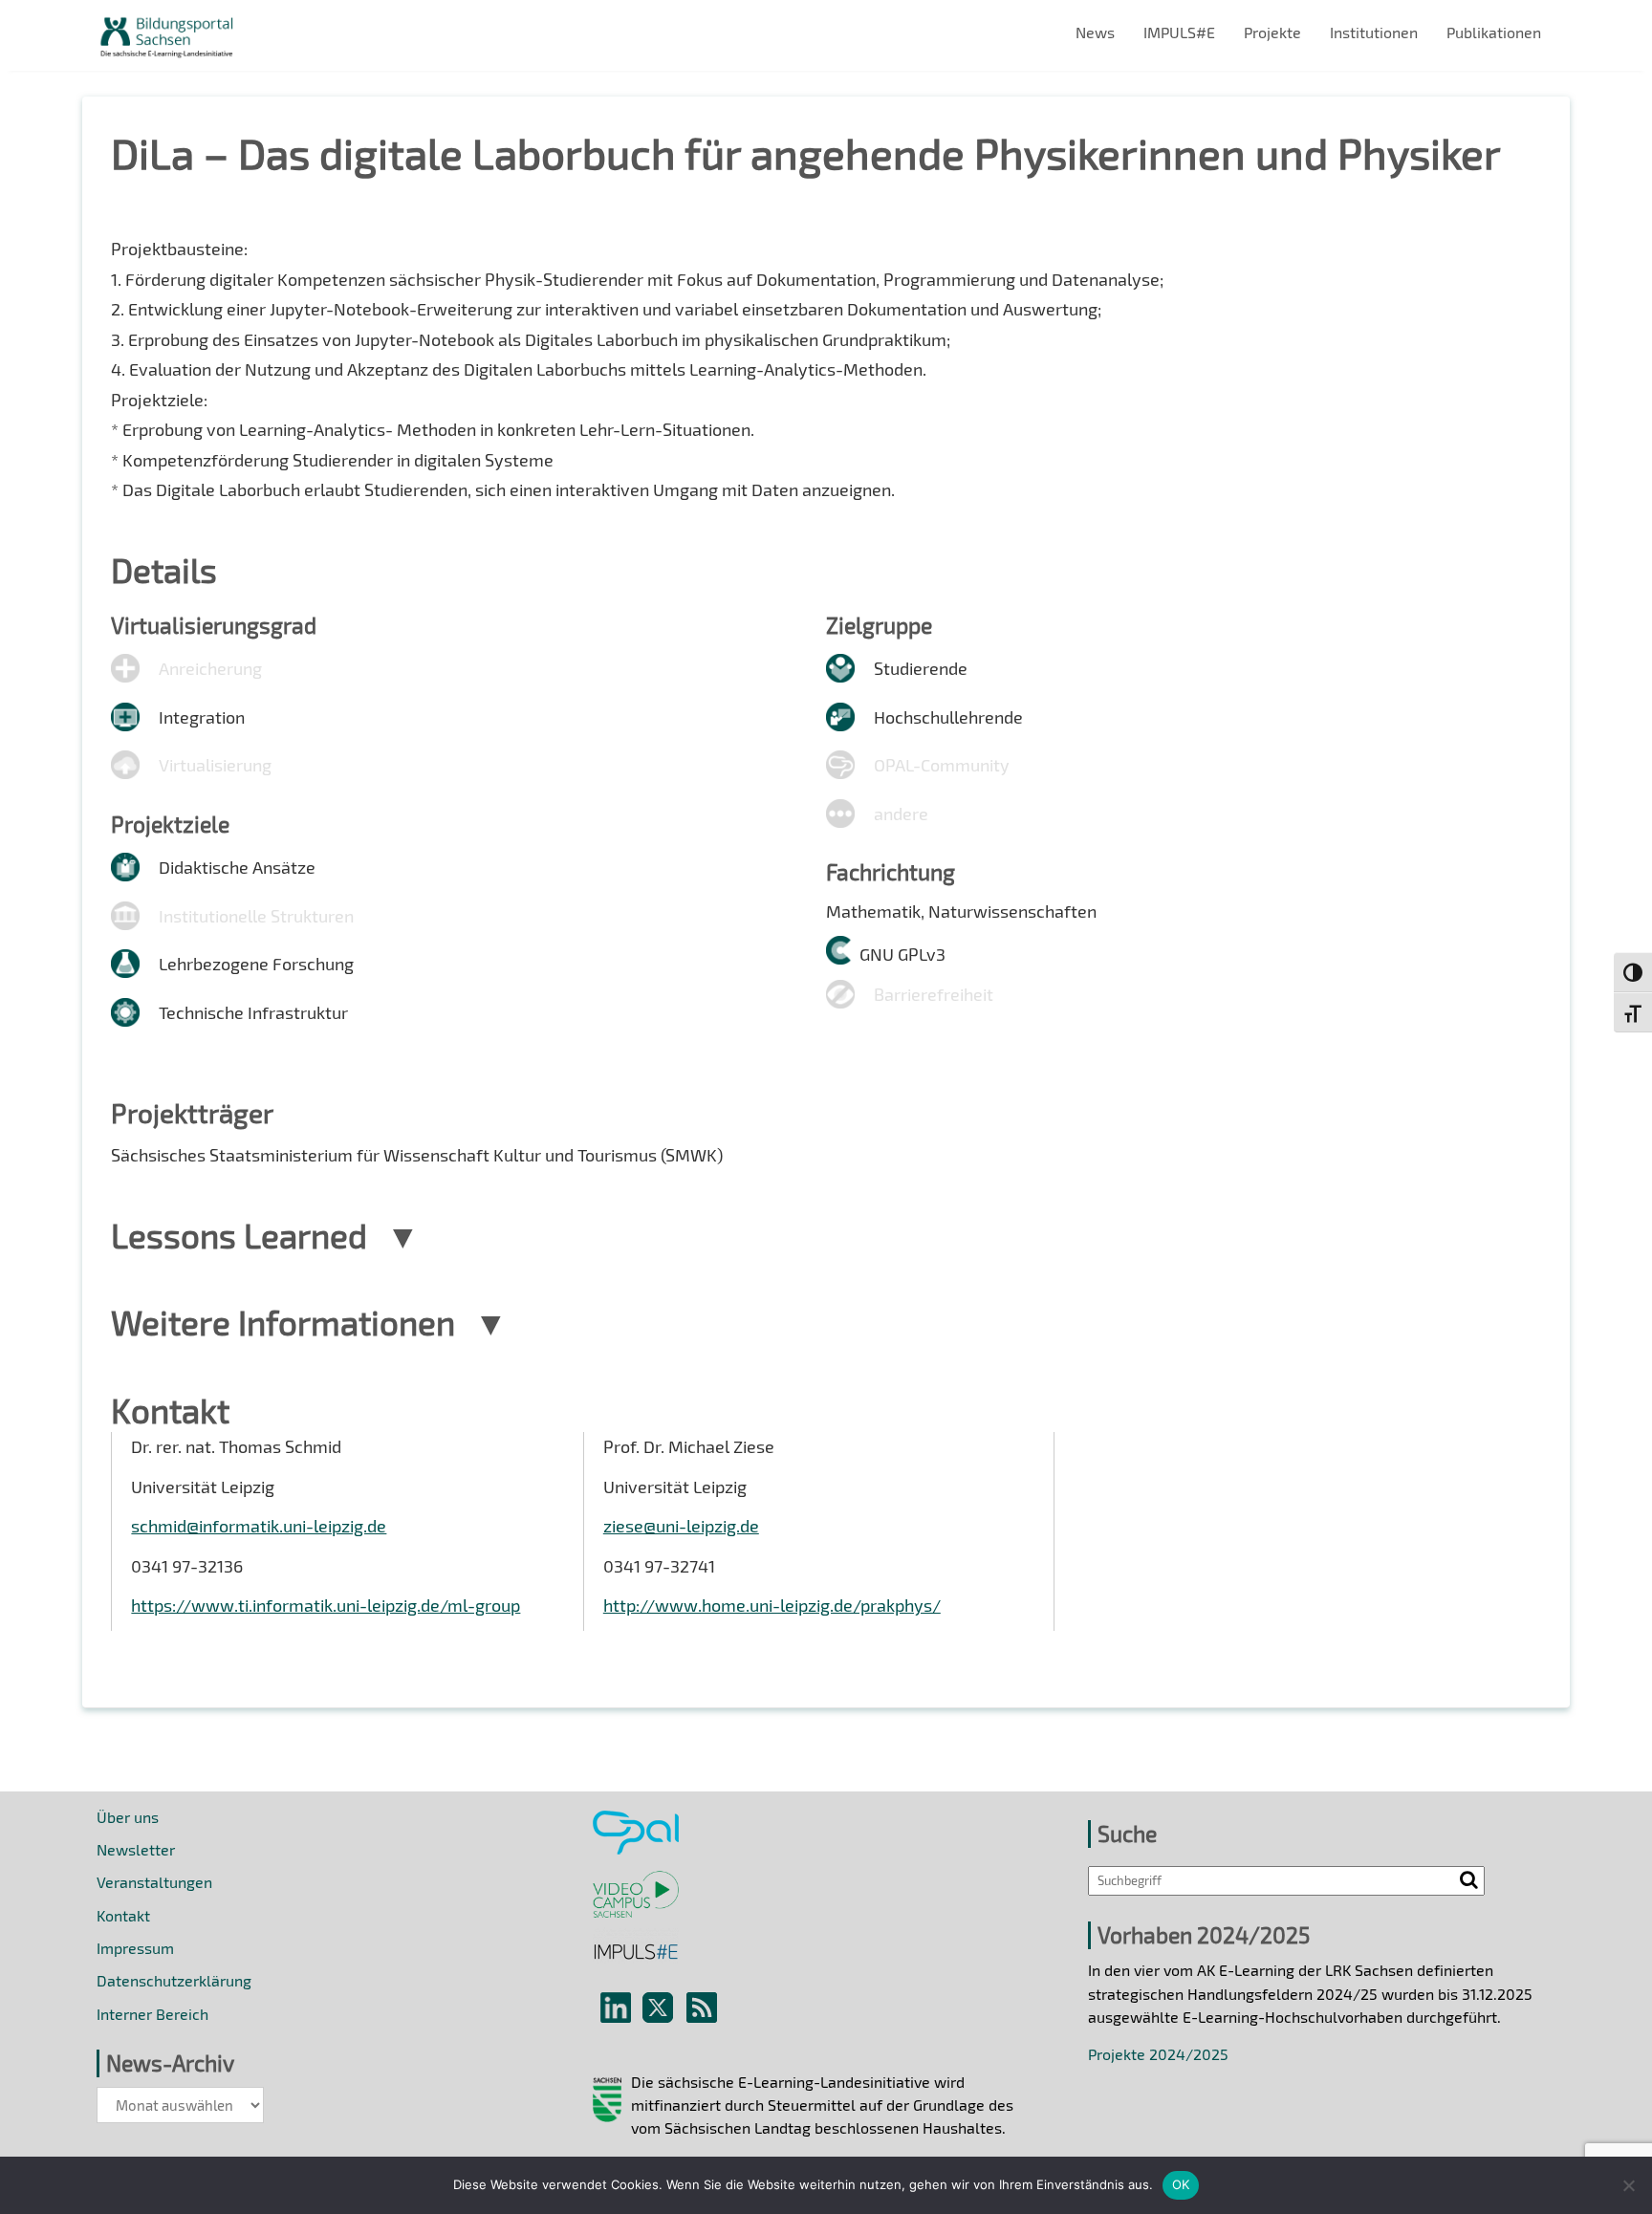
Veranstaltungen (154, 1882)
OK (1181, 2184)
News (1095, 32)
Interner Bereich (152, 2014)
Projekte (1272, 32)
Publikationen (1494, 32)
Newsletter (136, 1849)
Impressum (135, 1948)
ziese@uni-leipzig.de (681, 1526)
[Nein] (1628, 2185)
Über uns (128, 1817)
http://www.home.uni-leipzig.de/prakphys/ (772, 1605)
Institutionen (1374, 32)
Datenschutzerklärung (174, 1980)
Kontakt (123, 1915)
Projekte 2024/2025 (1158, 2054)
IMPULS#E (1179, 32)
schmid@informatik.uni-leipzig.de (259, 1526)
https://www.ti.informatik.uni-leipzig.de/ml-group (326, 1605)
